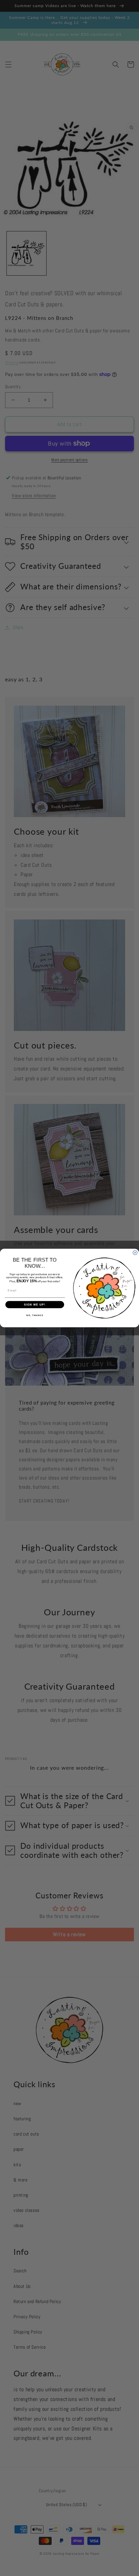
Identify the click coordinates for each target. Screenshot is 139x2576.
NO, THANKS (35, 1315)
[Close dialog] (135, 1253)
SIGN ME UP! (35, 1305)
